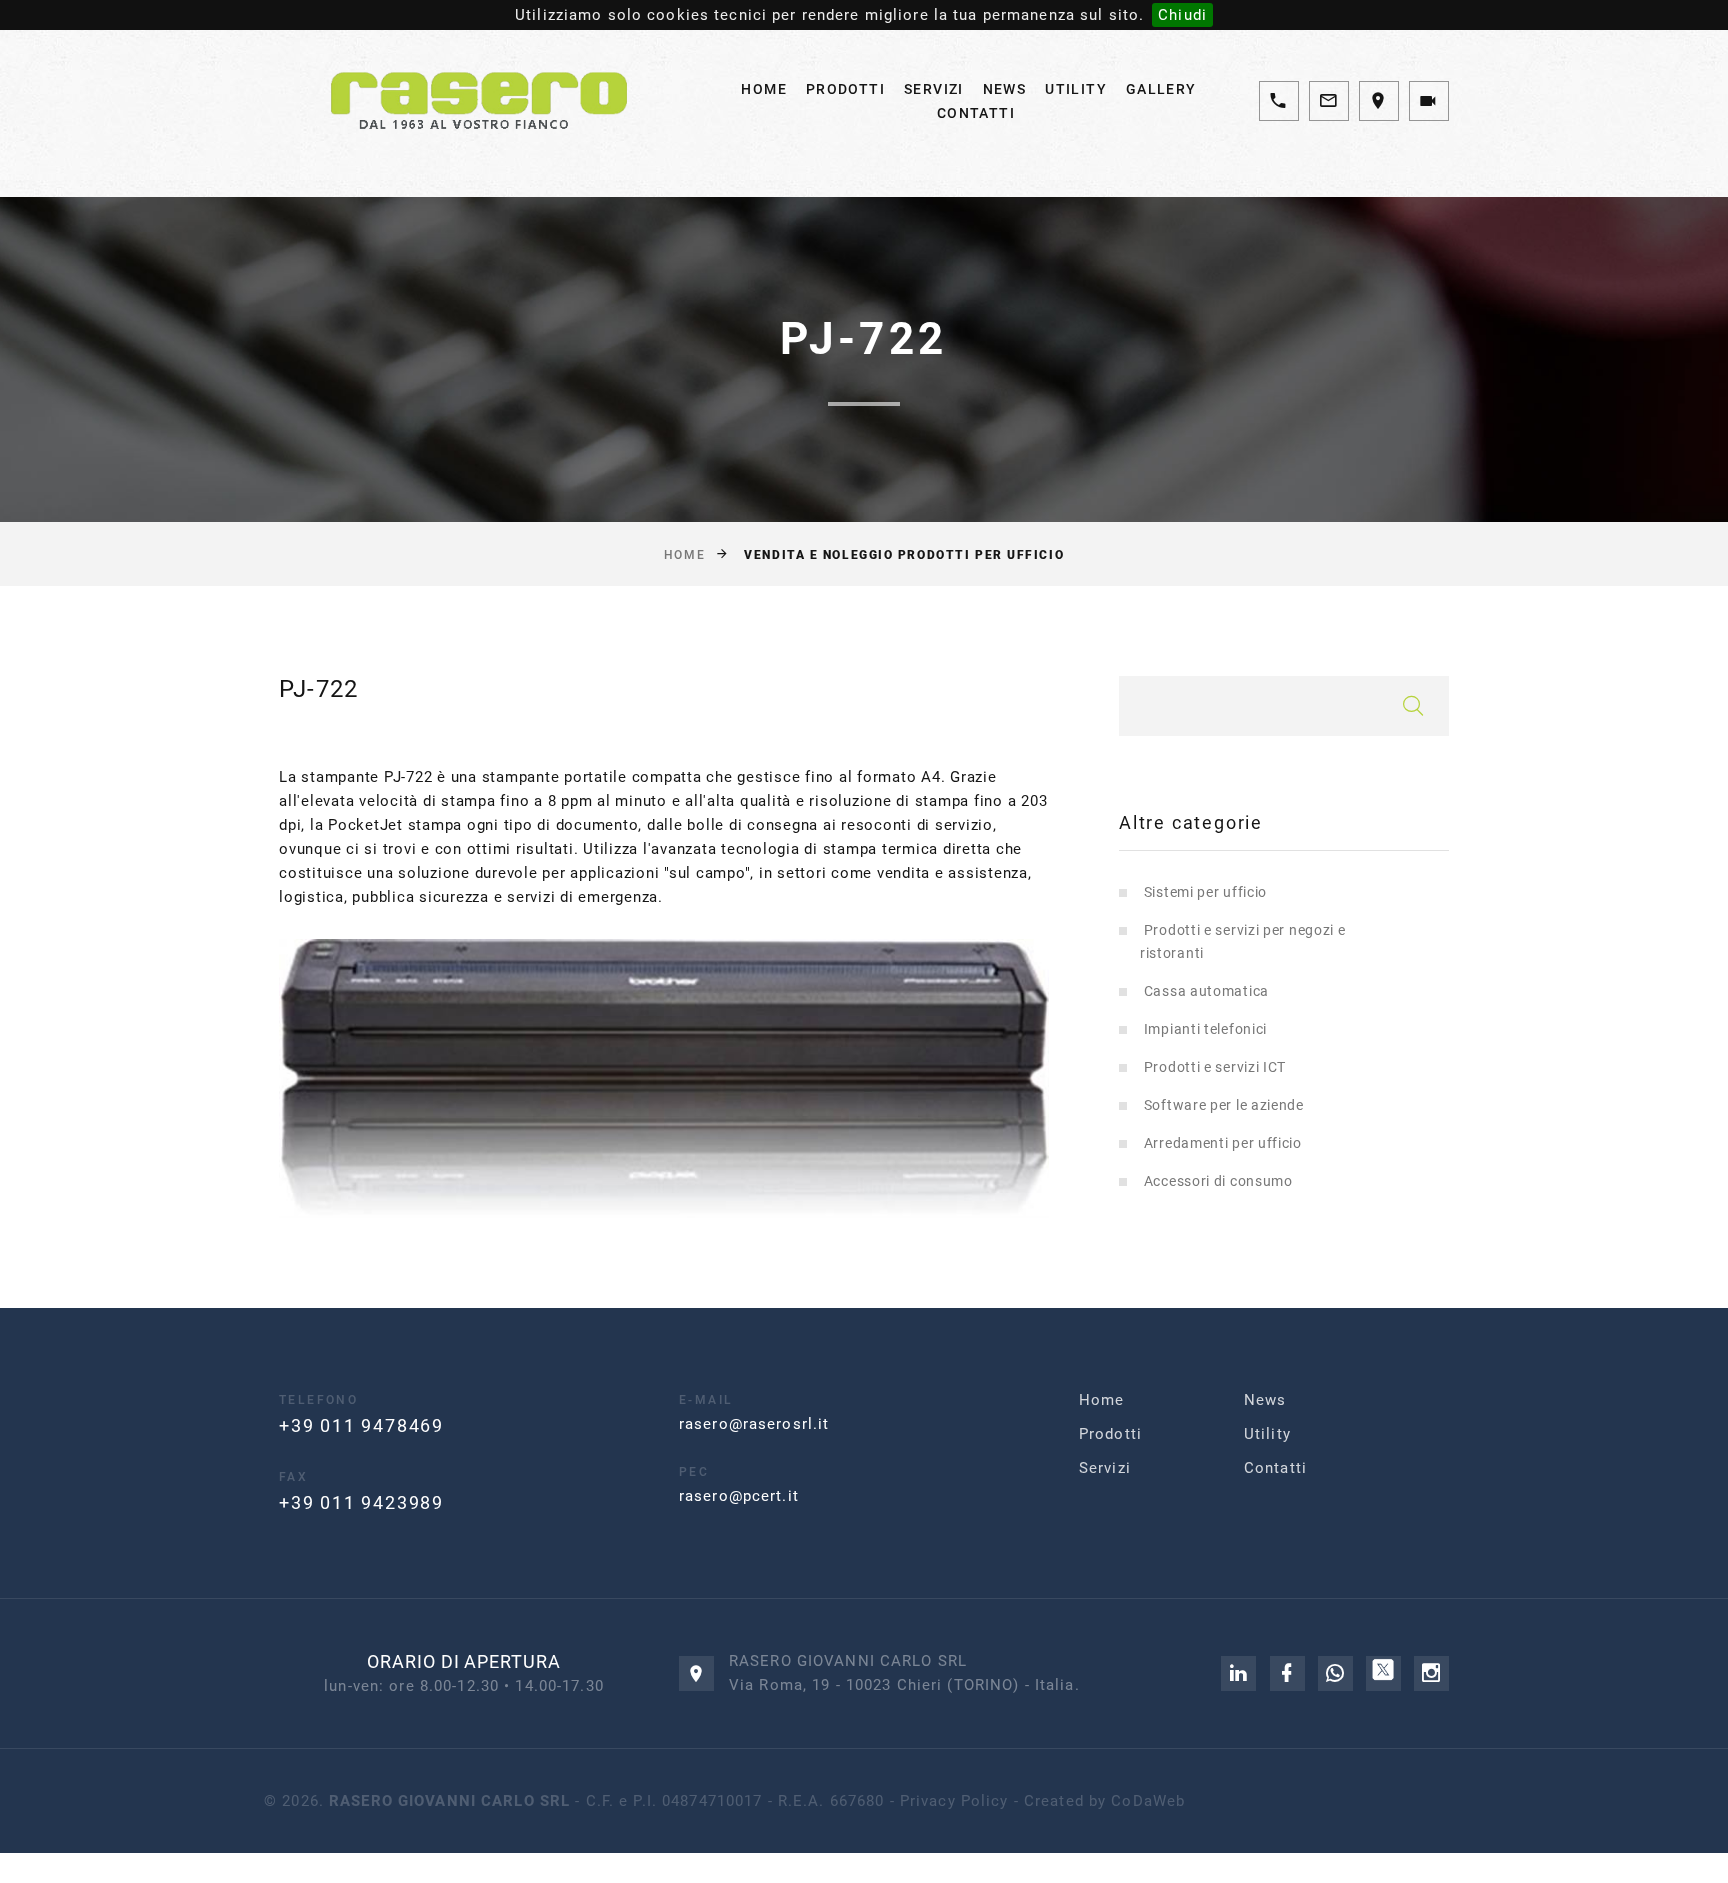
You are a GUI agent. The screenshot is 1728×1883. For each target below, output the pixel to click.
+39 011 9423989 (361, 1502)
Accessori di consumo (1218, 1181)
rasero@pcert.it (739, 1496)
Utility (1076, 89)
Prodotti (845, 89)
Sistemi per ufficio (1205, 892)
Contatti (976, 113)
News (1005, 89)
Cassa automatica (1206, 991)
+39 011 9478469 (361, 1425)
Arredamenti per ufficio (1223, 1143)
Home (764, 89)
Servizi (934, 89)
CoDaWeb (1148, 1801)
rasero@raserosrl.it (754, 1424)
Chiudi (1182, 15)
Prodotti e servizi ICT (1215, 1067)
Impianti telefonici (1205, 1029)
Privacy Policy (954, 1801)
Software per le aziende (1224, 1105)
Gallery (1161, 89)
